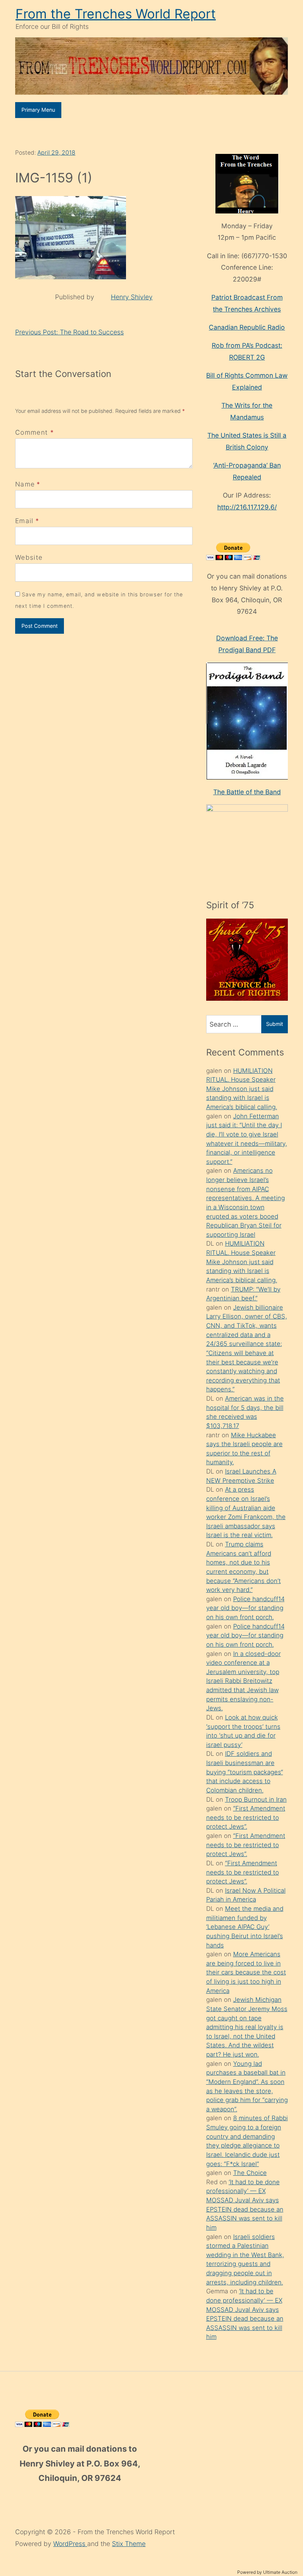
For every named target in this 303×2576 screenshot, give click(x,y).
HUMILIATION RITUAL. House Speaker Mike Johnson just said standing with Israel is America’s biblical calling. (242, 1089)
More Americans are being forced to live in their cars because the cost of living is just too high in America (246, 1972)
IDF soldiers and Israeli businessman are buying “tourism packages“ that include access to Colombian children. (245, 1772)
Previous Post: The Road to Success (69, 332)
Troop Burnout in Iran (256, 1799)
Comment (35, 432)
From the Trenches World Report (116, 14)
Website (29, 557)
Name (25, 484)
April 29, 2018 (56, 153)
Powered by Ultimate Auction (267, 2572)
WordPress (70, 2544)
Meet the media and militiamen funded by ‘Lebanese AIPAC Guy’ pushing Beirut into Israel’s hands (245, 1927)
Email (24, 521)
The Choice (250, 2173)
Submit (275, 1024)
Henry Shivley (132, 297)
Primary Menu (38, 110)
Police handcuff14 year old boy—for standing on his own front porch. (245, 1608)
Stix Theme (129, 2544)
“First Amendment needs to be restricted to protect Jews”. (246, 1817)
